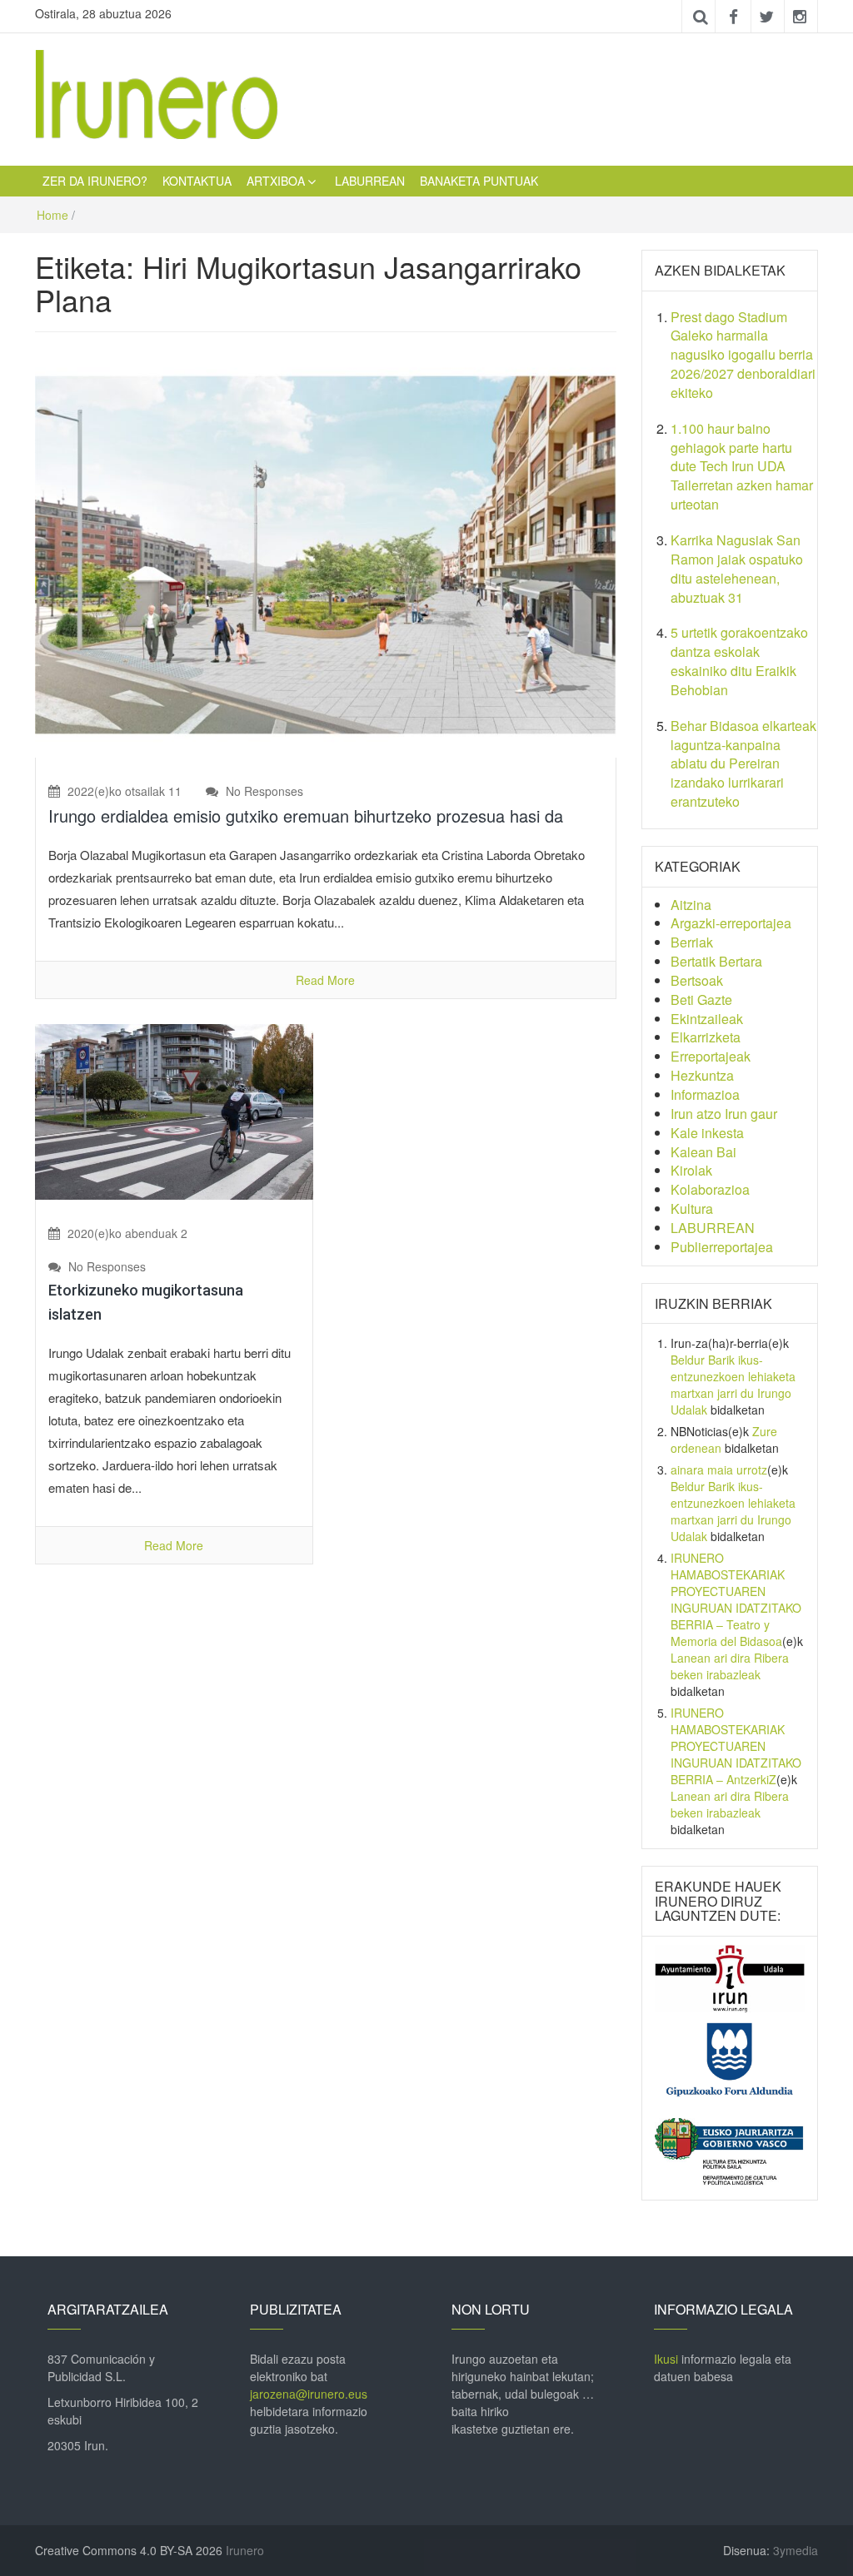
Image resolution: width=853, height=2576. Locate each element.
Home (52, 215)
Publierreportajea (722, 1247)
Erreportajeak (711, 1056)
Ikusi (666, 2359)
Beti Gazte (701, 1000)
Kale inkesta (707, 1133)
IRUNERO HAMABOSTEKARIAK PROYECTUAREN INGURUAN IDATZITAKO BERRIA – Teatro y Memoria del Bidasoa (736, 1599)
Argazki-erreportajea (731, 923)
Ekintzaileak (707, 1019)
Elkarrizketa (706, 1037)
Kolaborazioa (710, 1189)
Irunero (245, 2550)
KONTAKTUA (197, 181)
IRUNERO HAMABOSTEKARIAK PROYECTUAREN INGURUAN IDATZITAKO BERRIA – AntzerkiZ (736, 1746)
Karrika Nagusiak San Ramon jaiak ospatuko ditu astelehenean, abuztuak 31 (737, 569)
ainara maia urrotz (719, 1470)
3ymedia (796, 2550)
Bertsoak (697, 980)
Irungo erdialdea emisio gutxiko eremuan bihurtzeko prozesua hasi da (306, 816)
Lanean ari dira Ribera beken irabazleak (730, 1666)
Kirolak (691, 1170)
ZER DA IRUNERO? (95, 181)
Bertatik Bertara (716, 961)
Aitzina (691, 905)
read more (325, 980)
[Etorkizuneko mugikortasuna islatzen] (174, 1110)
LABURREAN (370, 181)
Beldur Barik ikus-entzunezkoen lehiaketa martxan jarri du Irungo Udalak (733, 1385)
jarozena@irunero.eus (309, 2394)
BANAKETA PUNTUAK (479, 181)
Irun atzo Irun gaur (724, 1114)
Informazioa (705, 1094)
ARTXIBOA (276, 181)
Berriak (692, 942)
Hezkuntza (702, 1075)
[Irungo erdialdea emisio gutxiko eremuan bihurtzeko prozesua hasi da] (326, 555)
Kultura (692, 1208)
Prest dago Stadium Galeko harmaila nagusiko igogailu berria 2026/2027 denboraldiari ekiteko (743, 355)
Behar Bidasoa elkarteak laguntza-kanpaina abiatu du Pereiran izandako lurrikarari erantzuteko (743, 763)
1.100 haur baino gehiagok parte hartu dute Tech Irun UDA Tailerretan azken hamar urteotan (742, 466)
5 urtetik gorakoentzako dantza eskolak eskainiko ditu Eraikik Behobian (739, 661)
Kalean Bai (703, 1152)
